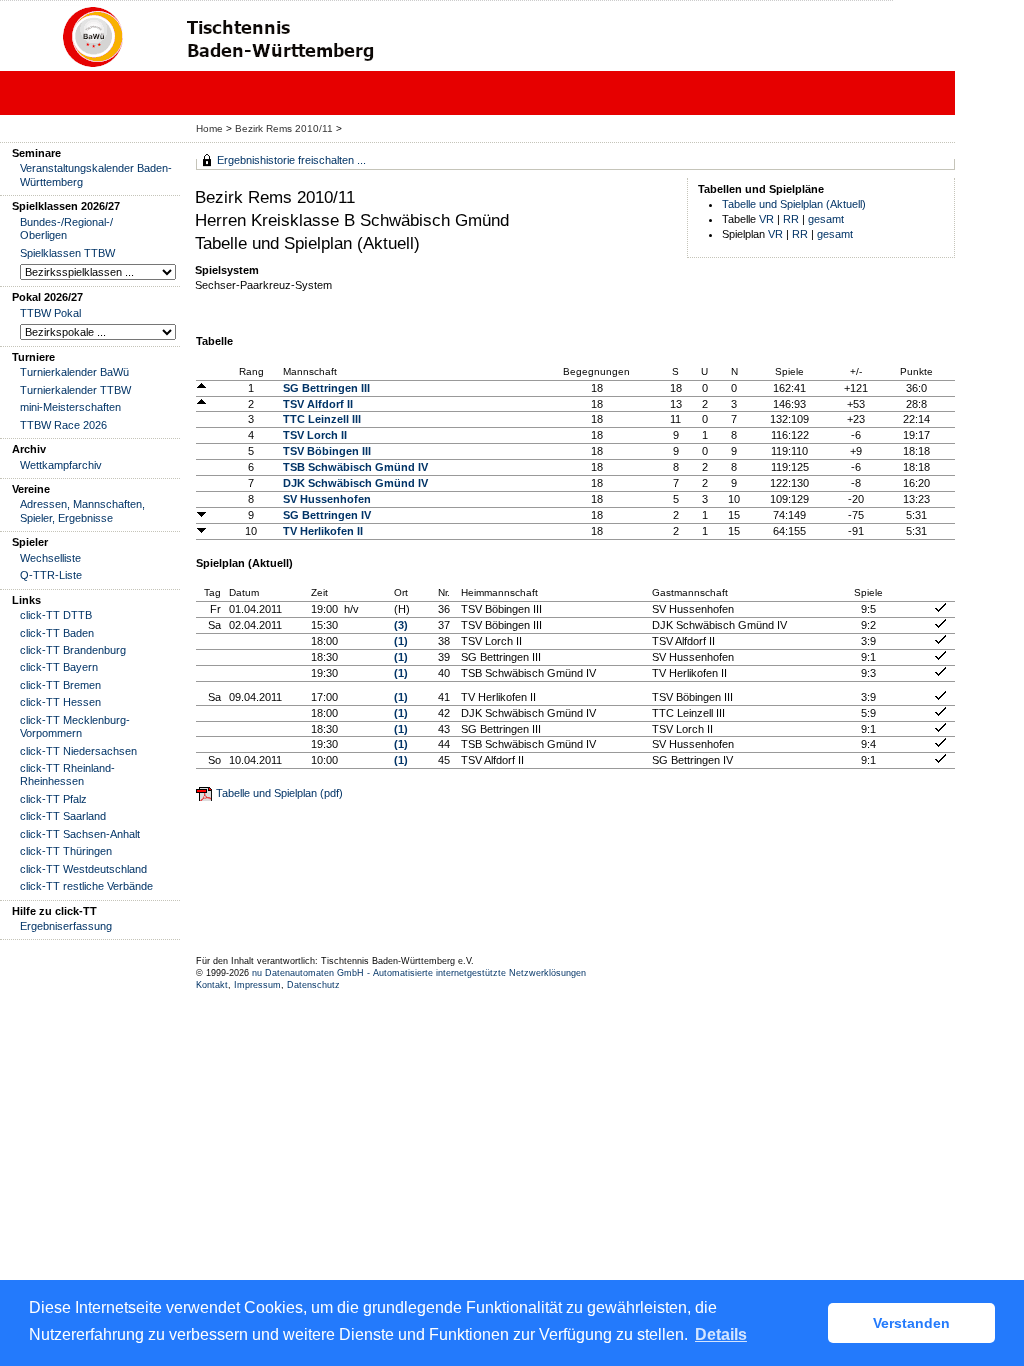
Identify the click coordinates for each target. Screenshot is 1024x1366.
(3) (401, 625)
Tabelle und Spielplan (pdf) (279, 793)
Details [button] (721, 1334)
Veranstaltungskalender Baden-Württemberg (96, 174)
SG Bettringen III (326, 388)
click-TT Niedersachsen (78, 751)
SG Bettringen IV (327, 515)
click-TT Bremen (60, 685)
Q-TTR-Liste (51, 575)
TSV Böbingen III (327, 451)
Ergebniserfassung (66, 926)
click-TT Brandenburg (73, 650)
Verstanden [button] (911, 1323)
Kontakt (212, 985)
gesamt (826, 219)
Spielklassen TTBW (67, 253)
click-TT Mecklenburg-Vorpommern (75, 726)
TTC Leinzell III (322, 419)
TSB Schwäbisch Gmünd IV (355, 467)
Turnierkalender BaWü (74, 372)
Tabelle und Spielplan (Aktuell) (794, 204)
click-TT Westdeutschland (83, 869)
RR (791, 219)
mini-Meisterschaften (70, 407)
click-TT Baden (57, 633)
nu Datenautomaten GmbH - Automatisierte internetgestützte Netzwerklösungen (419, 973)
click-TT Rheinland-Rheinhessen (67, 774)
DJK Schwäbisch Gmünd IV (355, 483)
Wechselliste (50, 558)
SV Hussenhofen (327, 499)
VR (766, 219)
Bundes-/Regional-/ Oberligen (66, 228)
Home (209, 128)
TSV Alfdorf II (318, 404)
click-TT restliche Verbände (86, 886)
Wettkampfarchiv (61, 465)
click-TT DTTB (56, 615)
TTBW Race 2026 (63, 425)
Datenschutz (313, 985)
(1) (401, 641)
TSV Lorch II (315, 435)
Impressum (257, 985)
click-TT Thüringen (66, 851)
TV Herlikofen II (323, 531)
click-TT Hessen (60, 702)
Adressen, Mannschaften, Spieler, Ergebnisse (82, 510)
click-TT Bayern (59, 667)
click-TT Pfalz (53, 799)
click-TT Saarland (63, 816)
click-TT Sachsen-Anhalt (80, 834)
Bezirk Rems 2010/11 (285, 128)
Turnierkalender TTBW (75, 390)
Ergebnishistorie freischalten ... (291, 160)
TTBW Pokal (50, 313)
